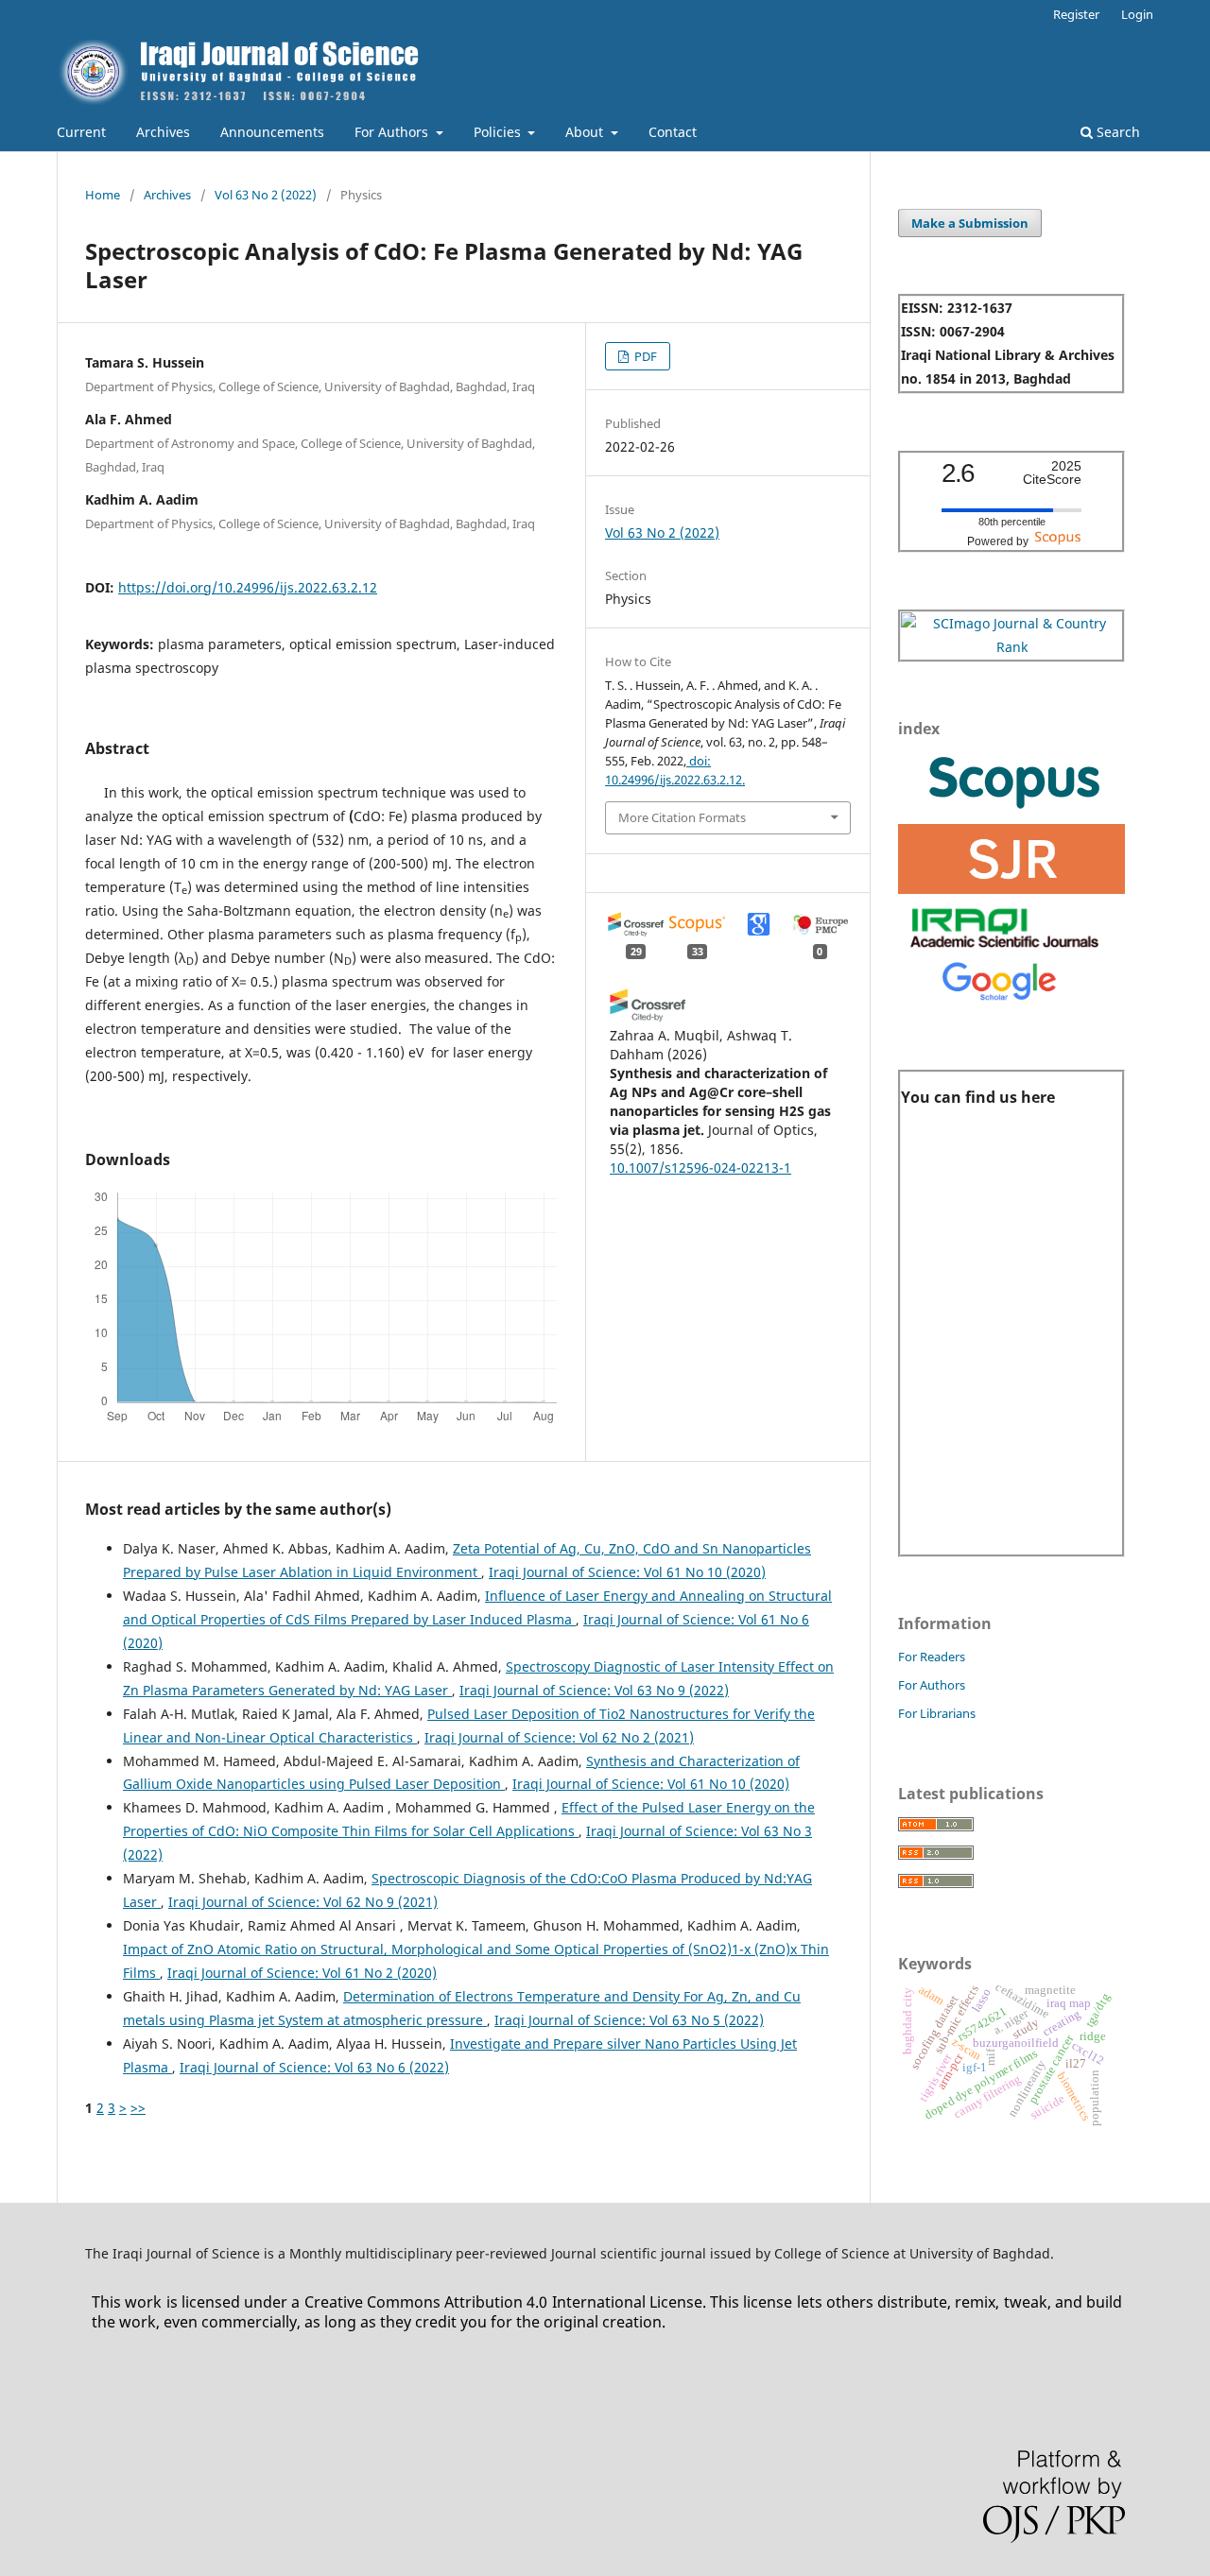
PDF (644, 356)
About (586, 132)
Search (1116, 132)
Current (81, 132)
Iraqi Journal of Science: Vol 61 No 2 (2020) (302, 1973)
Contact (673, 132)
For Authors (393, 132)
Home (103, 195)
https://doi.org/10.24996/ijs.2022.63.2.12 (248, 587)
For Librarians (937, 1713)
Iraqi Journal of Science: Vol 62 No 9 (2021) (303, 1902)
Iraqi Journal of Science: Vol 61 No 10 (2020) (627, 1572)
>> (138, 2108)
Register (1076, 14)
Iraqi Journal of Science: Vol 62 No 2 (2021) (559, 1737)
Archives (163, 132)
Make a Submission (970, 223)
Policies (499, 132)
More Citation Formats (682, 817)
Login (1137, 14)
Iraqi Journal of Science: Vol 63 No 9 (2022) (594, 1690)
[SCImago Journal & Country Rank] (1011, 647)
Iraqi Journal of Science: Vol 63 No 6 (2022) (314, 2067)
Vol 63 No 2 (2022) (266, 195)
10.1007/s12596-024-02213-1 (700, 1168)
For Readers (932, 1657)
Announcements (272, 132)
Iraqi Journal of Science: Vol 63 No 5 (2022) (629, 2020)
